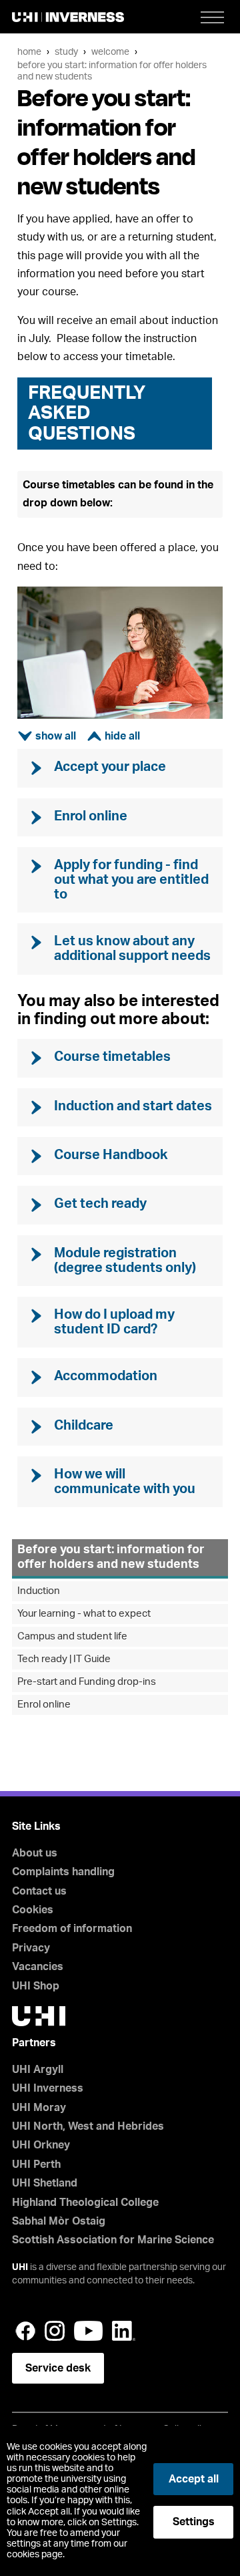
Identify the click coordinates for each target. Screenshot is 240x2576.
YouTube (88, 2331)
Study (66, 52)
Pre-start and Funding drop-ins (87, 1682)
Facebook (25, 2331)
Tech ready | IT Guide (64, 1659)
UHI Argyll (38, 2070)
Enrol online (44, 1705)
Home (29, 52)
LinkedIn (124, 2331)
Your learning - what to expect (84, 1614)
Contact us (39, 1891)
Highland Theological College (85, 2203)
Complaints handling (63, 1872)
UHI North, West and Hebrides (88, 2126)
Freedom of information (72, 1929)
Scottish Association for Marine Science (113, 2240)
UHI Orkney (41, 2145)
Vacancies (38, 1967)
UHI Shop (36, 1986)
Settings (194, 2522)
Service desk (58, 2368)
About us (35, 1853)
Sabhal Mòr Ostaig (59, 2221)
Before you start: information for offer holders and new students (111, 1557)
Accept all (194, 2479)
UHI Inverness (48, 2088)
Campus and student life (72, 1636)
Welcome (110, 52)
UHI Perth (36, 2164)
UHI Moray (39, 2108)
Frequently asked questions (87, 414)
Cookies (33, 1910)
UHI (20, 2267)
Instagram (55, 2331)
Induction (39, 1591)
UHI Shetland (45, 2183)
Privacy (31, 1948)
